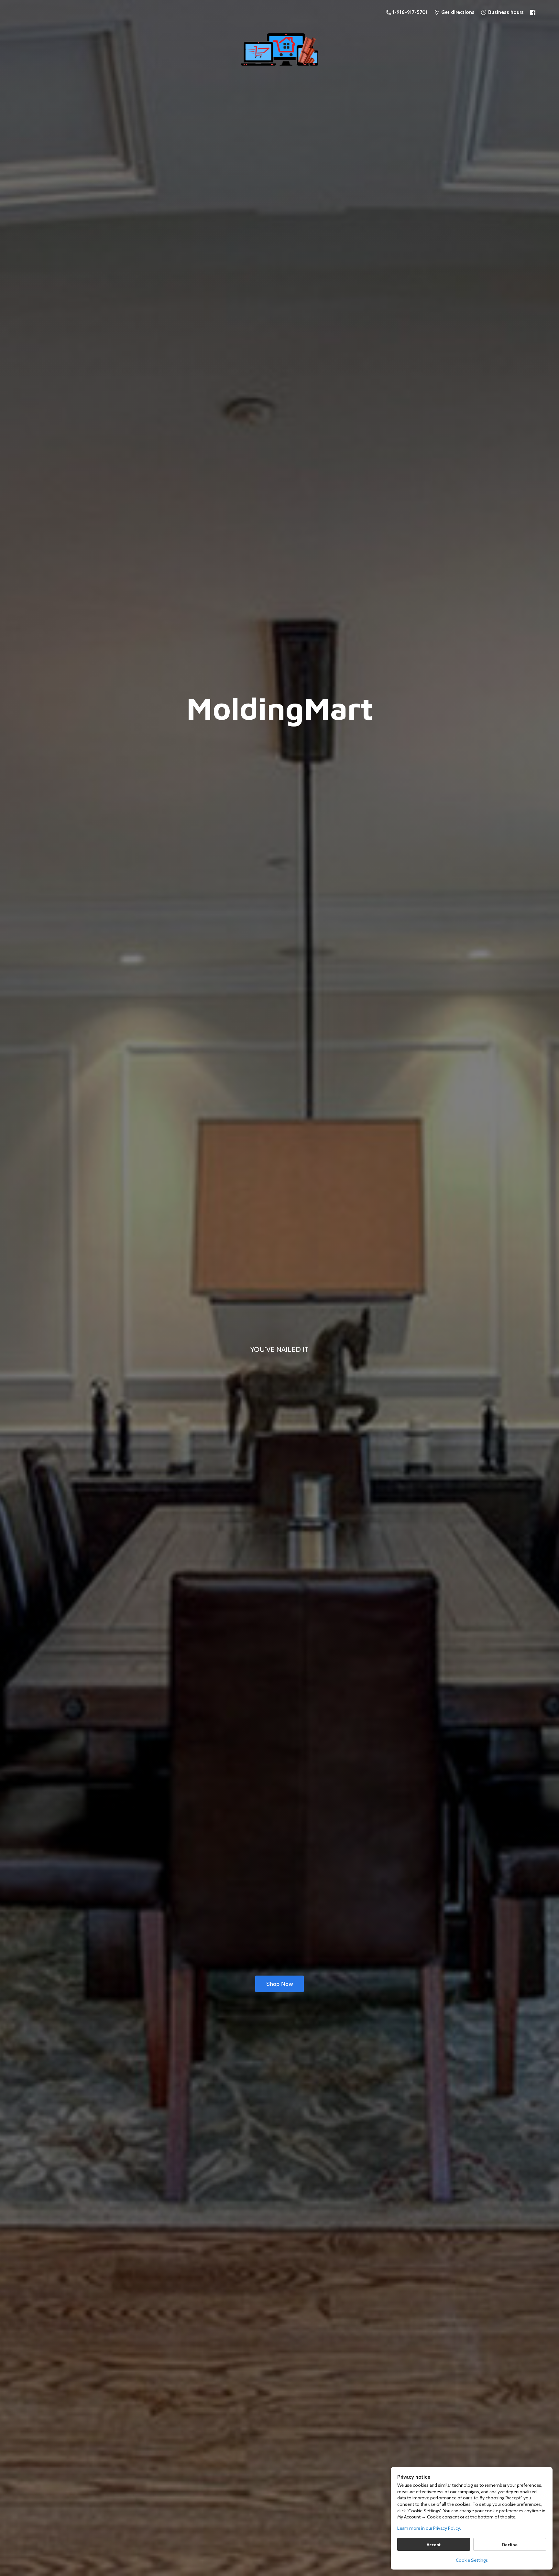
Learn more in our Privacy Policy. (429, 2528)
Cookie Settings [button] (472, 2560)
